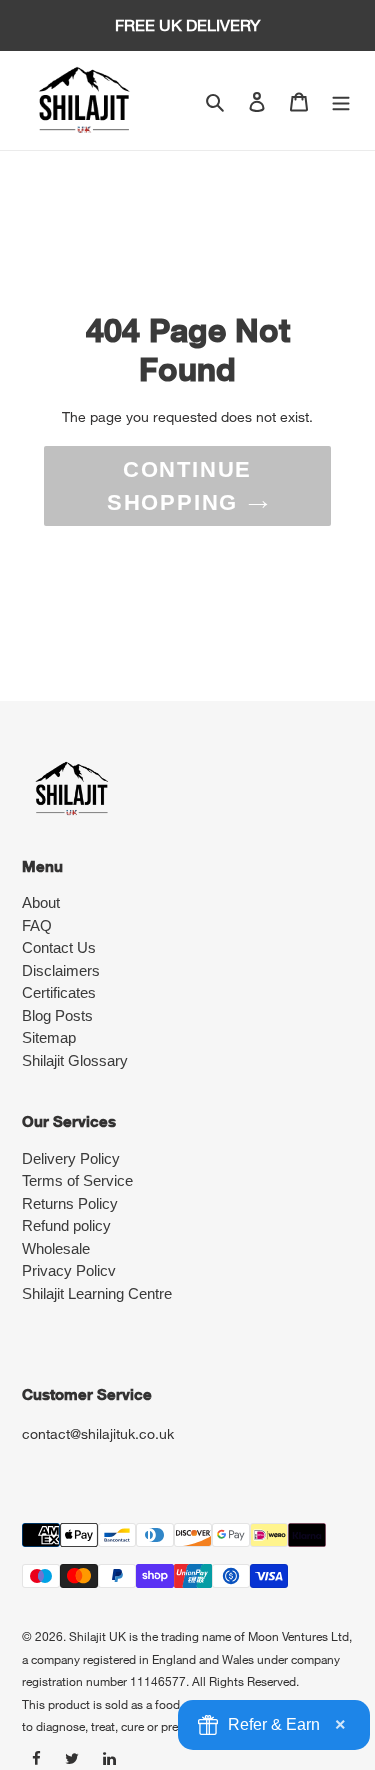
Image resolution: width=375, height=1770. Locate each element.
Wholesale (56, 1248)
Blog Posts (57, 1015)
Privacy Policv (69, 1270)
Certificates (59, 992)
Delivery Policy (71, 1158)
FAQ (37, 925)
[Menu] (341, 100)
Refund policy (66, 1225)
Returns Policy (70, 1203)
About (41, 902)
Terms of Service (77, 1180)
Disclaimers (61, 970)
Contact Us (59, 947)
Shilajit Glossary (75, 1060)
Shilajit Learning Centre (97, 1293)
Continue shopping (179, 486)
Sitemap (49, 1037)
